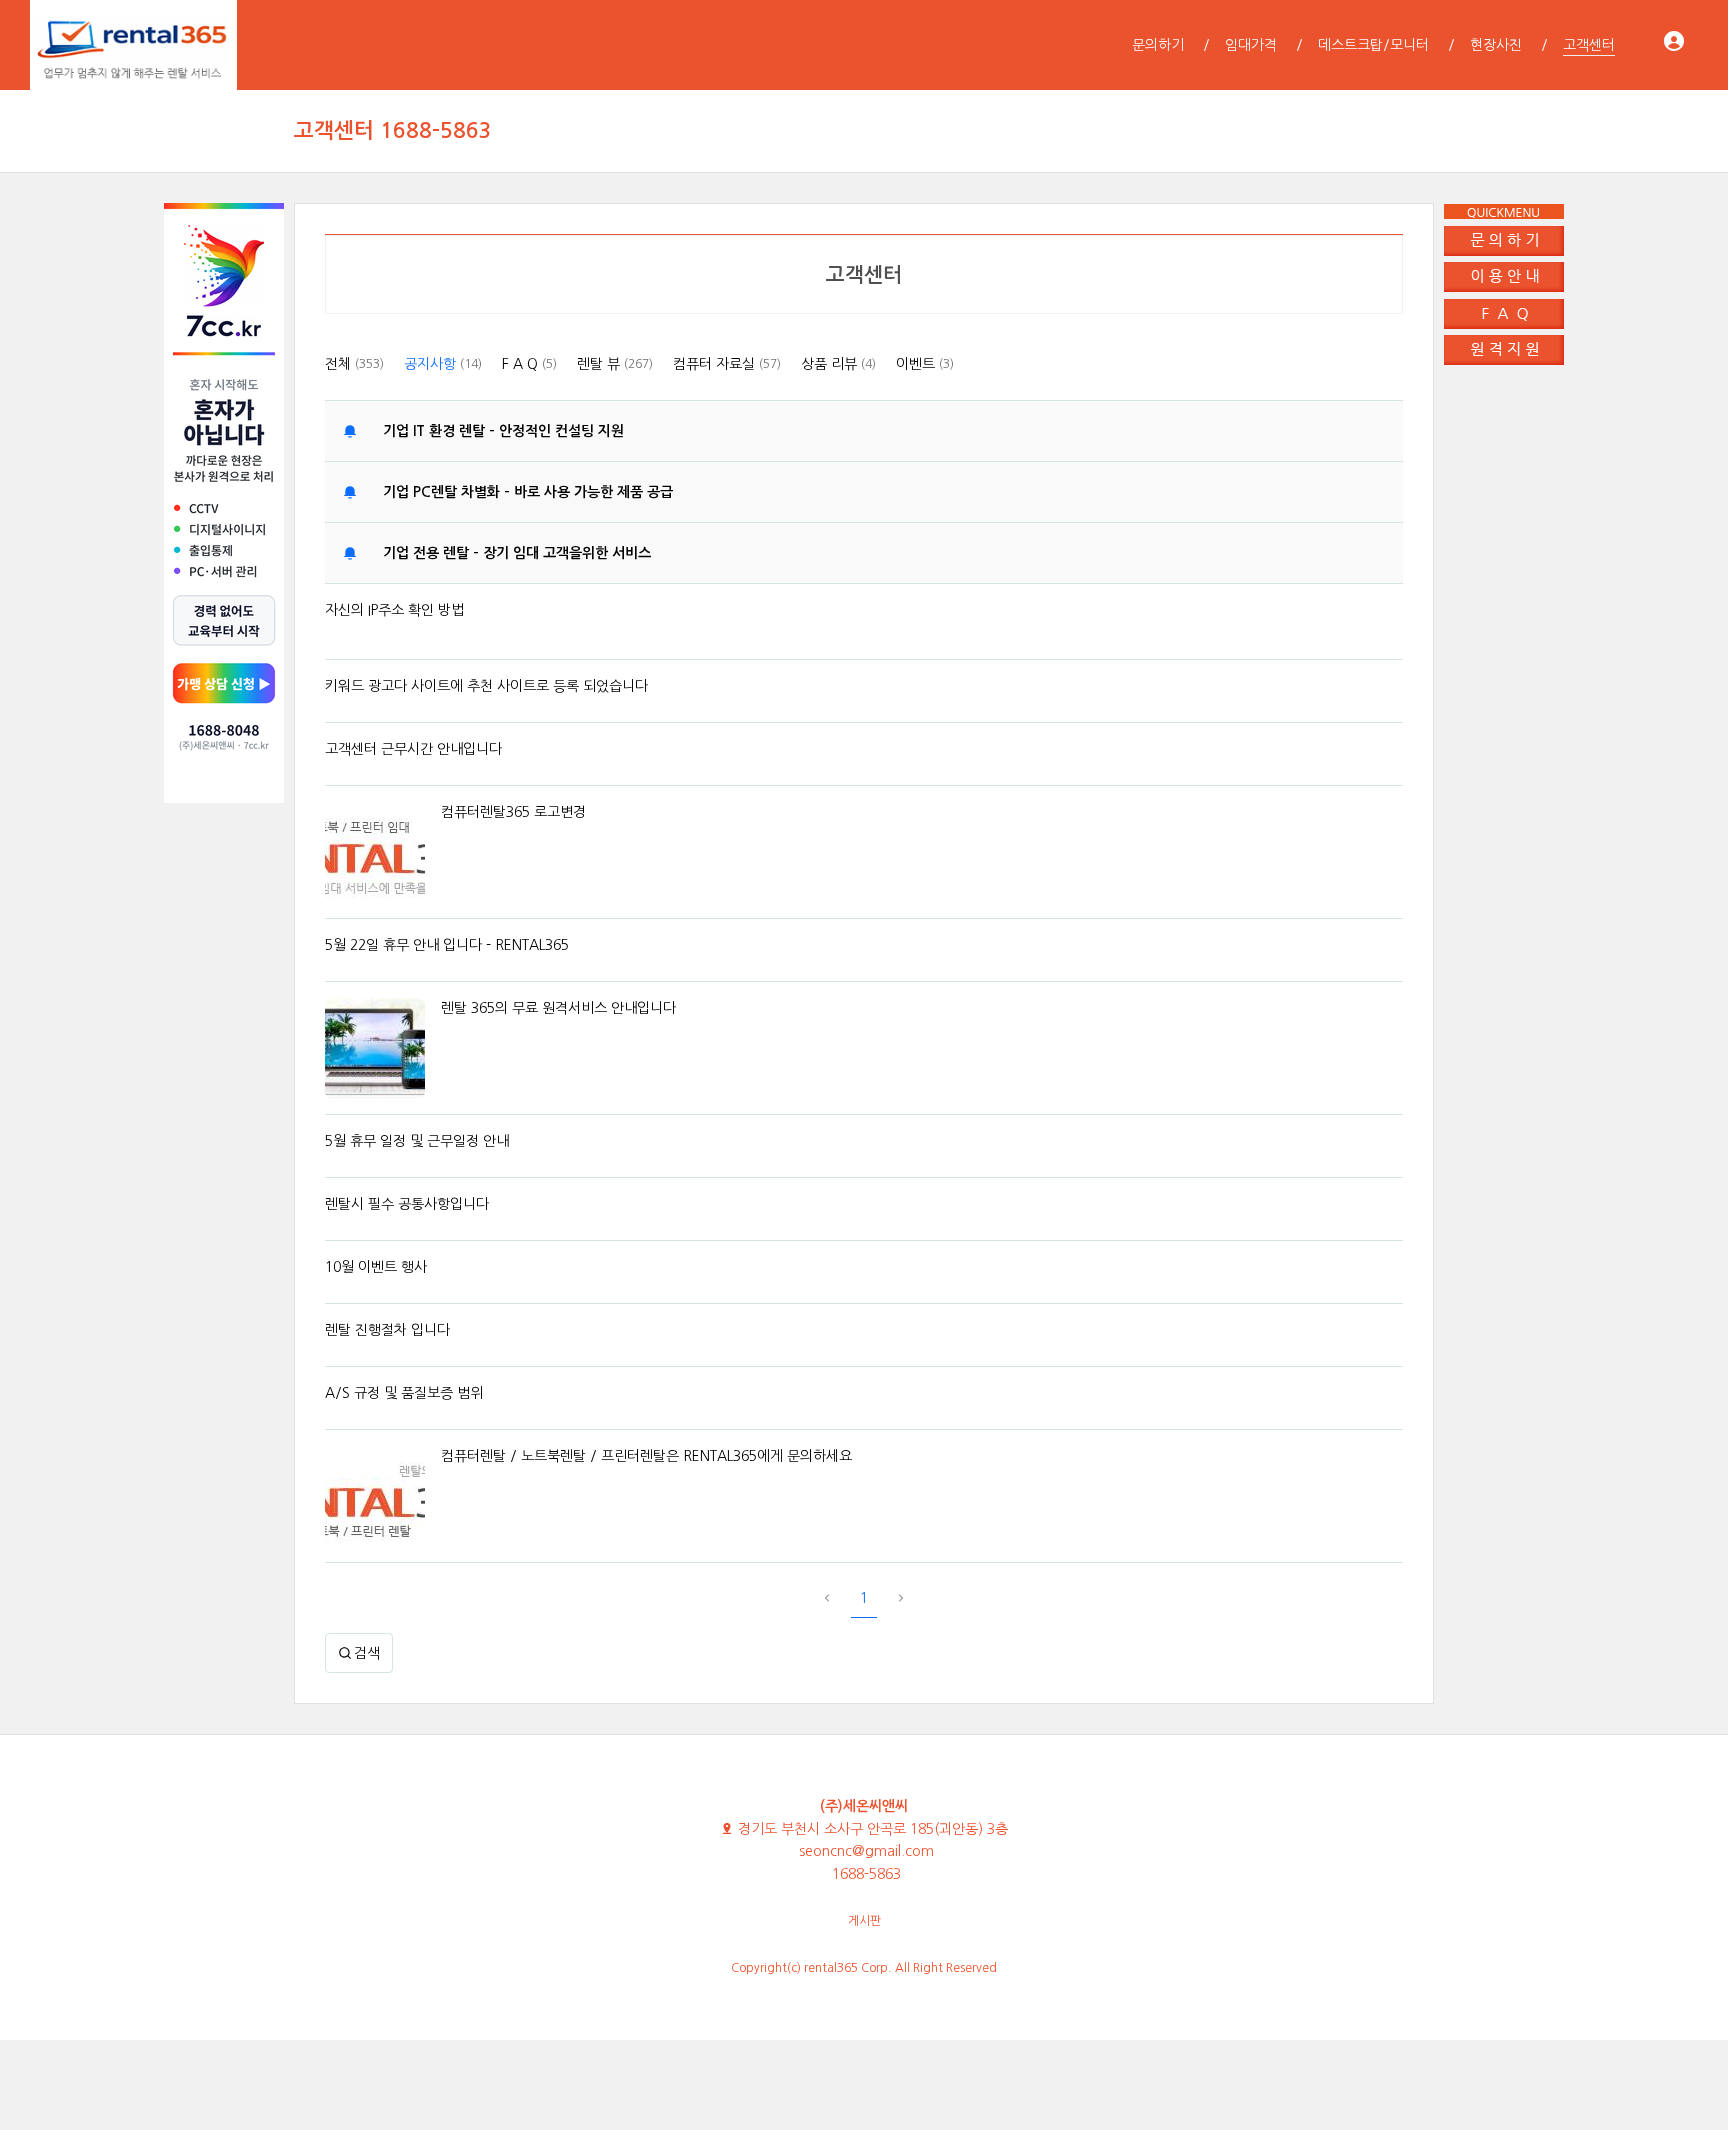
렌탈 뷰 (615, 364)
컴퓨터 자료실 (727, 364)
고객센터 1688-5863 (393, 130)
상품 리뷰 (838, 364)
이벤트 (925, 364)
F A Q (529, 364)
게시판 (864, 1921)
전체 (354, 364)
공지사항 (443, 364)
